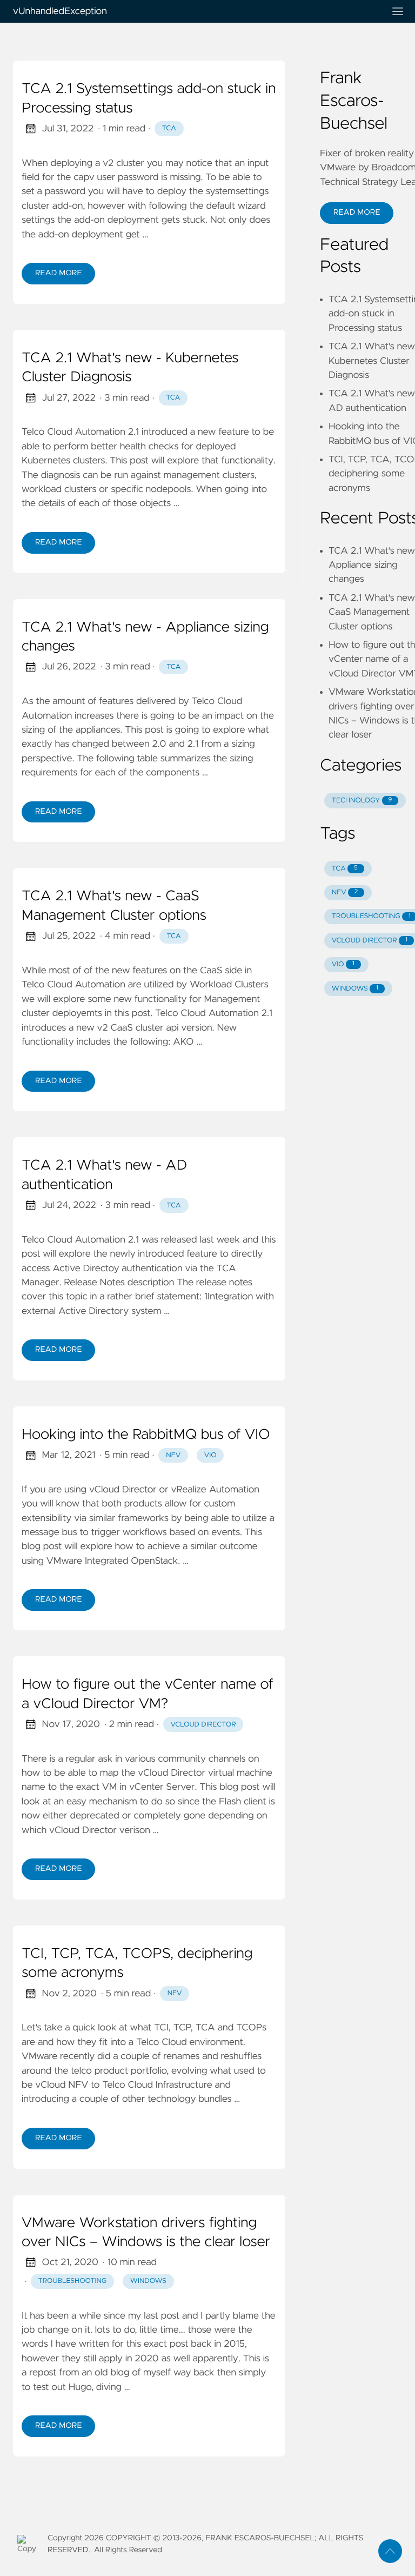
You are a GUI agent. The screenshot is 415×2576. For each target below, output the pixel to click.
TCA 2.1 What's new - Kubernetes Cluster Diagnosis (130, 368)
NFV (173, 1455)
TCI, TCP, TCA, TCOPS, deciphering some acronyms (137, 1964)
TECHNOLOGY (362, 801)
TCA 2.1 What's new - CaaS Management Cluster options (114, 906)
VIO (210, 1455)
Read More (58, 273)
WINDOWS (355, 989)
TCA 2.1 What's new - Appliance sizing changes (145, 638)
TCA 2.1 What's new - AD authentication (104, 1176)
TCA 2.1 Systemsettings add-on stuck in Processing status (149, 99)
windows (148, 2281)
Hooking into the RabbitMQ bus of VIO (146, 1435)
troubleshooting (73, 2281)
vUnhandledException (60, 11)
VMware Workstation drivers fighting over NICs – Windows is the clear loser (146, 2233)
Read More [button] (357, 213)
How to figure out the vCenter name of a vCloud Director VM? (148, 1695)
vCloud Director (203, 1725)
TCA (169, 128)
